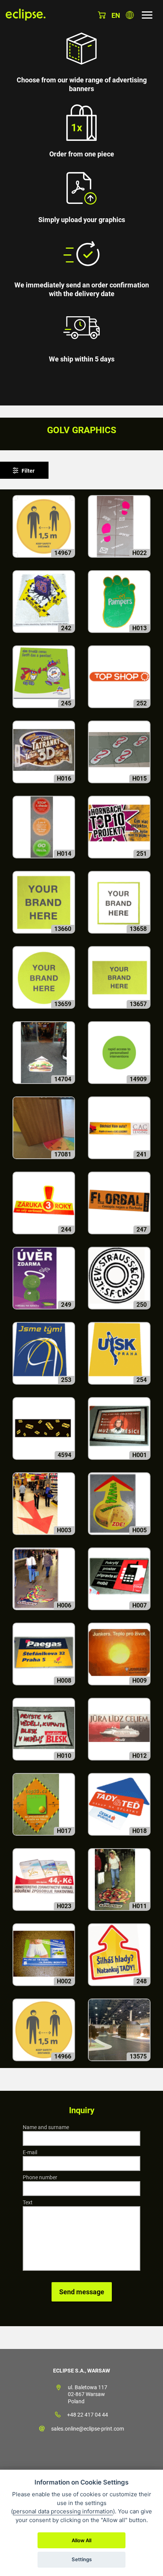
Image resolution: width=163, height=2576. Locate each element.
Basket (102, 15)
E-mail (30, 2152)
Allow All (81, 2540)
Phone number (40, 2177)
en (116, 15)
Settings (82, 2559)
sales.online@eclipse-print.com (88, 2429)
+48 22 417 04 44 (88, 2415)
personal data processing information (63, 2511)
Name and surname (46, 2127)
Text (28, 2202)
